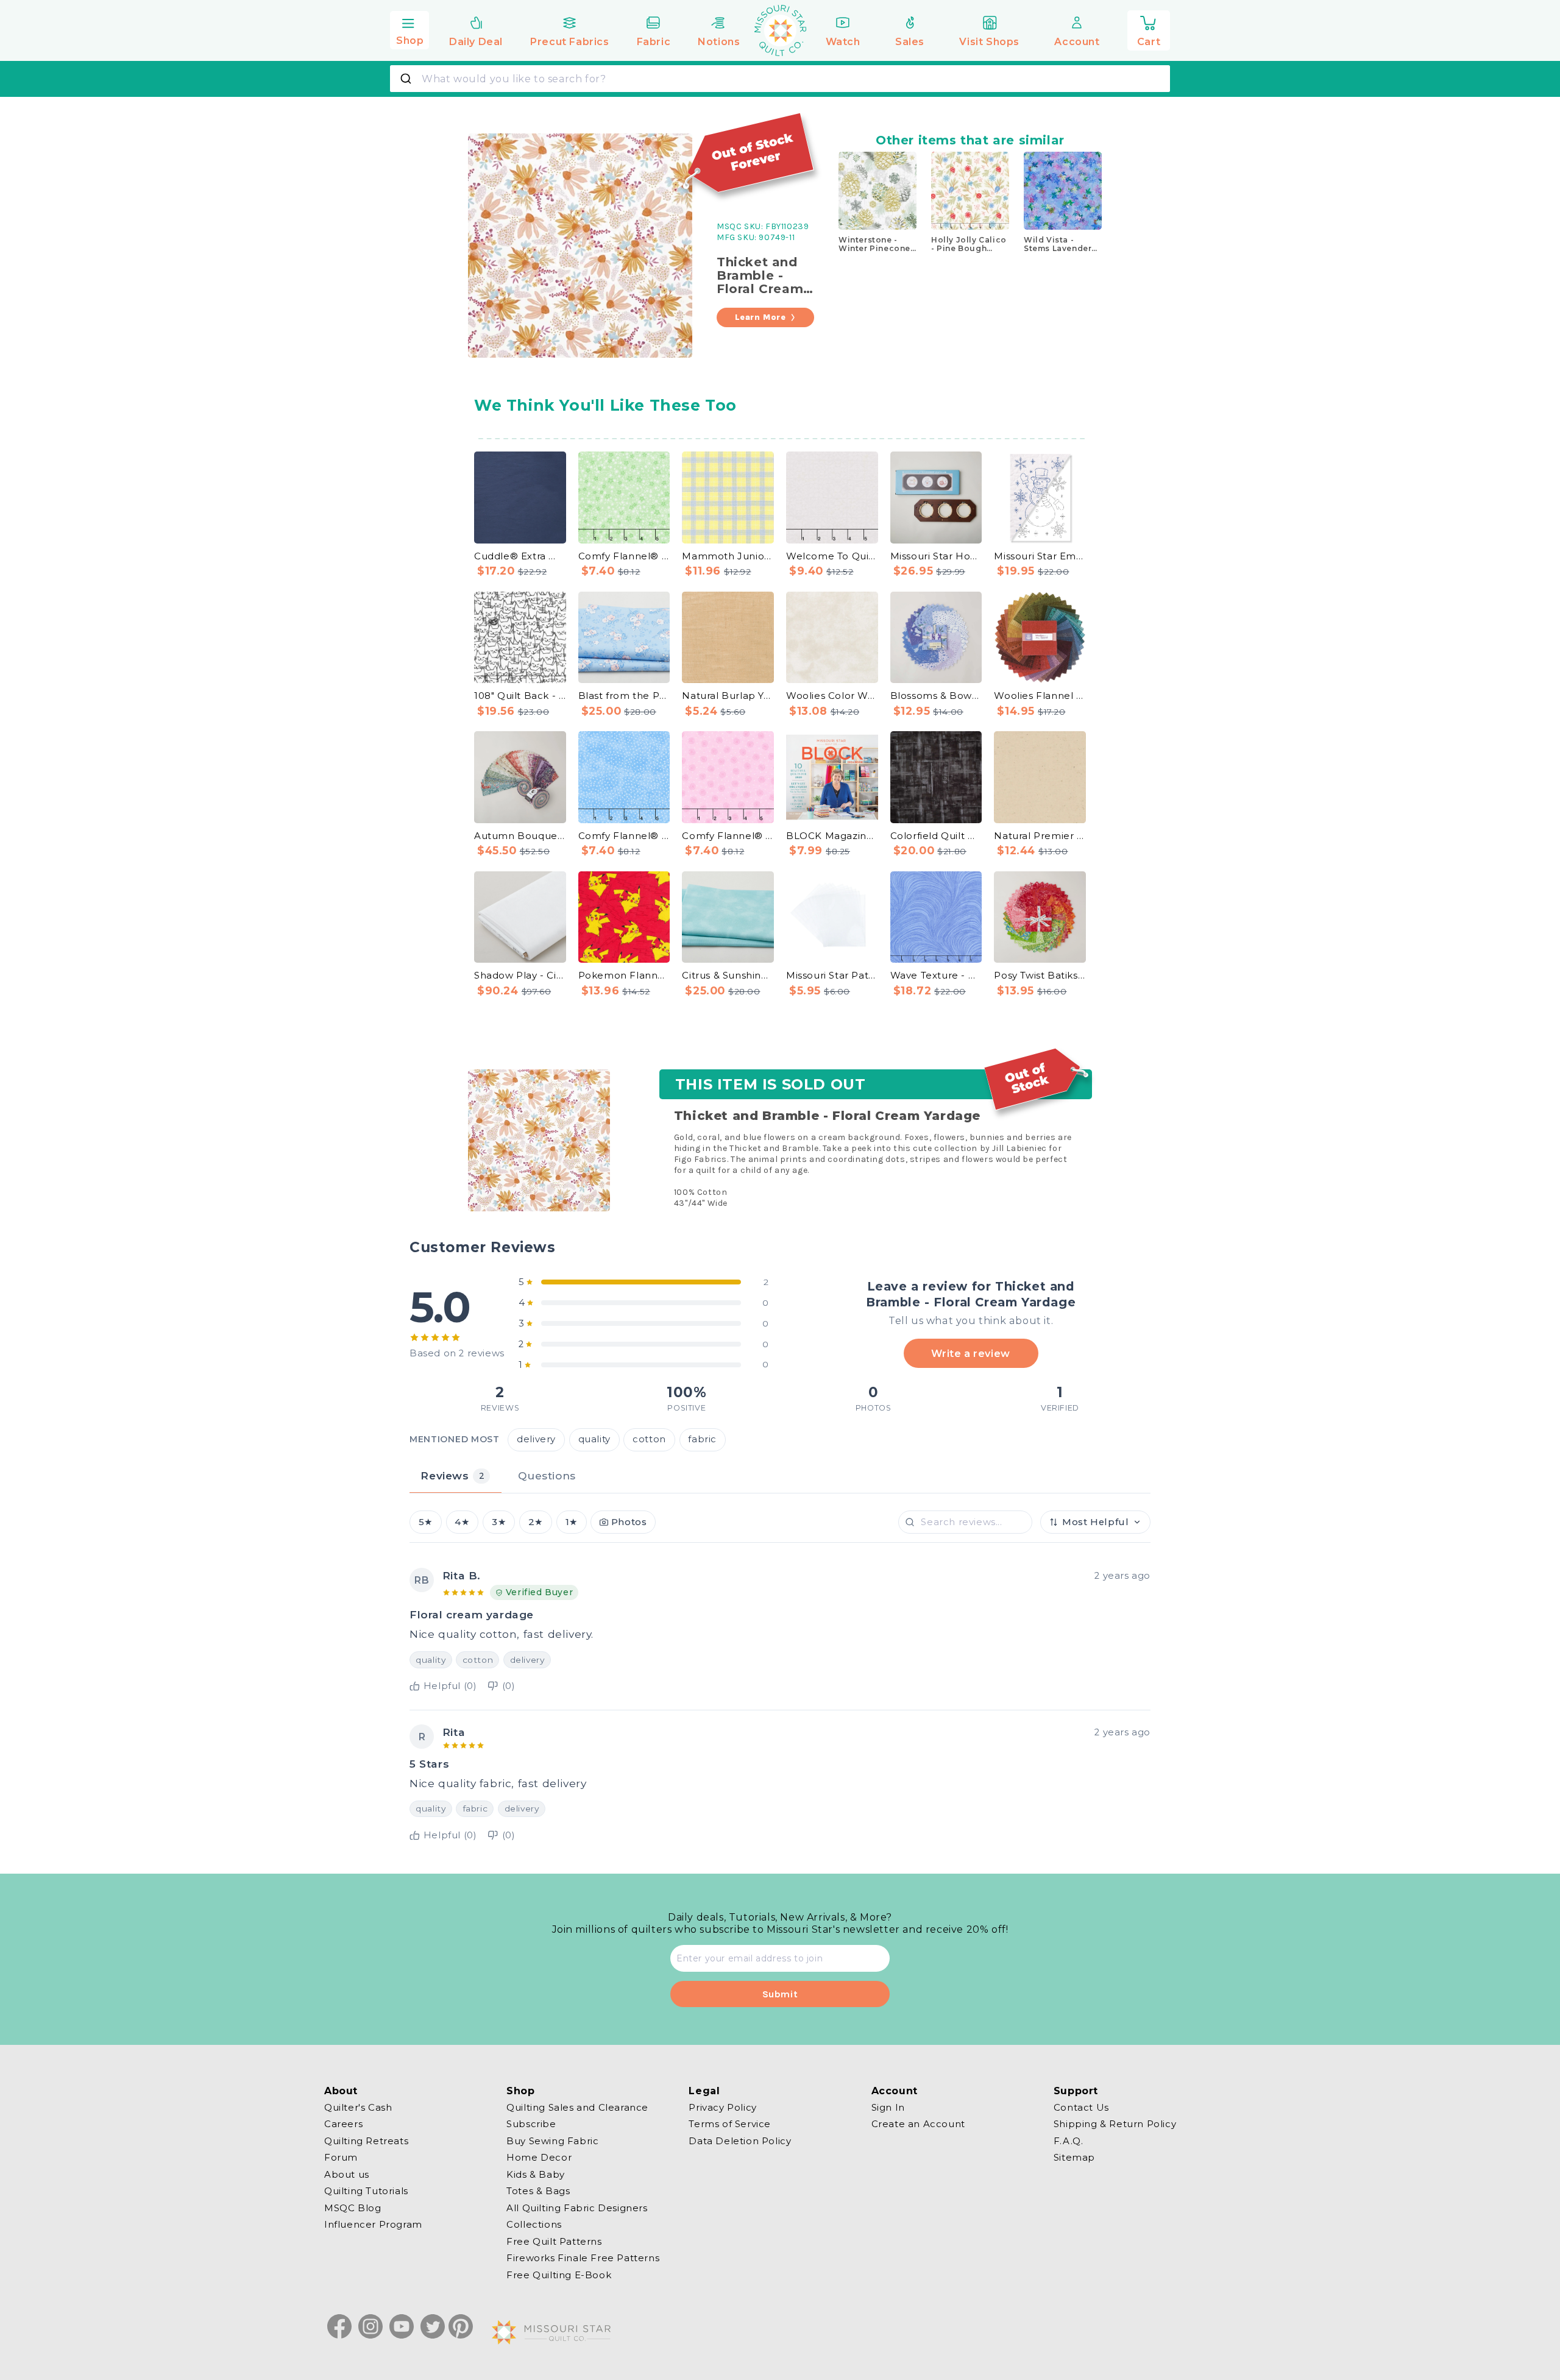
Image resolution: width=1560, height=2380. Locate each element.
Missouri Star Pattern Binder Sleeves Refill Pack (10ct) (832, 975)
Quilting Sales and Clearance (577, 2108)
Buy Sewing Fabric (552, 2141)
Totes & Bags (538, 2191)
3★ (499, 1522)
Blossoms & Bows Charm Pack (936, 696)
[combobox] (780, 79)
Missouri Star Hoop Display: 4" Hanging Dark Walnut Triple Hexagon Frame (936, 556)
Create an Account (918, 2124)
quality (594, 1439)
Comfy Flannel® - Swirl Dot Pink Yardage (728, 836)
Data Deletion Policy (740, 2141)
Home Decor (539, 2157)
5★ (426, 1522)
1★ (572, 1522)
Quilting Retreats (366, 2141)
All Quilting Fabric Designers (577, 2208)
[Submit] (407, 79)
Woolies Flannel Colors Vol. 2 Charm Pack (1040, 696)
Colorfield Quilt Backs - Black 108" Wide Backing (936, 836)
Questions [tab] (547, 1475)
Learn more (760, 317)
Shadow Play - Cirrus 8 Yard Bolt (520, 975)
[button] (409, 29)
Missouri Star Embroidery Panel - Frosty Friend (1040, 556)
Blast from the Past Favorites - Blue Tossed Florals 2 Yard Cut (624, 696)
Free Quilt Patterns (554, 2241)
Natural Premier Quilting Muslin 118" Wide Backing (1040, 836)
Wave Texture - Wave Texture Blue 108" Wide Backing (936, 975)
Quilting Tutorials (366, 2191)
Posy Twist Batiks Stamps (1040, 975)
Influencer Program (373, 2224)
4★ (462, 1522)
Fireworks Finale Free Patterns (583, 2258)
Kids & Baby (536, 2174)
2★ (536, 1522)
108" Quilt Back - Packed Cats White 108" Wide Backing (520, 696)
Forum (341, 2157)
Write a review (970, 1353)
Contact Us (1081, 2108)
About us (347, 2174)
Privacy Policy (722, 2108)
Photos (629, 1522)
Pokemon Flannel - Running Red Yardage (624, 975)
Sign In (888, 2108)
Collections (534, 2224)
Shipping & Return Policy (1115, 2124)
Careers (343, 2124)
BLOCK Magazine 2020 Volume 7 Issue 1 (832, 836)
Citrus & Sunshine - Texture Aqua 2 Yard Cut (728, 975)
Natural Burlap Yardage (728, 696)
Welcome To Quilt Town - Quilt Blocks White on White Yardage (832, 556)
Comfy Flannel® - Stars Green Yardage (624, 556)
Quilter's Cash (358, 2108)
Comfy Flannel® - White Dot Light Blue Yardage (624, 836)
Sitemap (1074, 2157)
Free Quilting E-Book (559, 2275)
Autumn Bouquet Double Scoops (520, 836)
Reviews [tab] (452, 1475)
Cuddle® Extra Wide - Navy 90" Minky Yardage (520, 556)
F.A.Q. (1069, 2141)
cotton (649, 1439)
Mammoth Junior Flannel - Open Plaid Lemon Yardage (728, 556)
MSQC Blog (353, 2208)
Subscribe (531, 2124)
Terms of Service (730, 2124)
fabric (702, 1439)
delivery (536, 1439)
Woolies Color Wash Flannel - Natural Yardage (832, 696)
